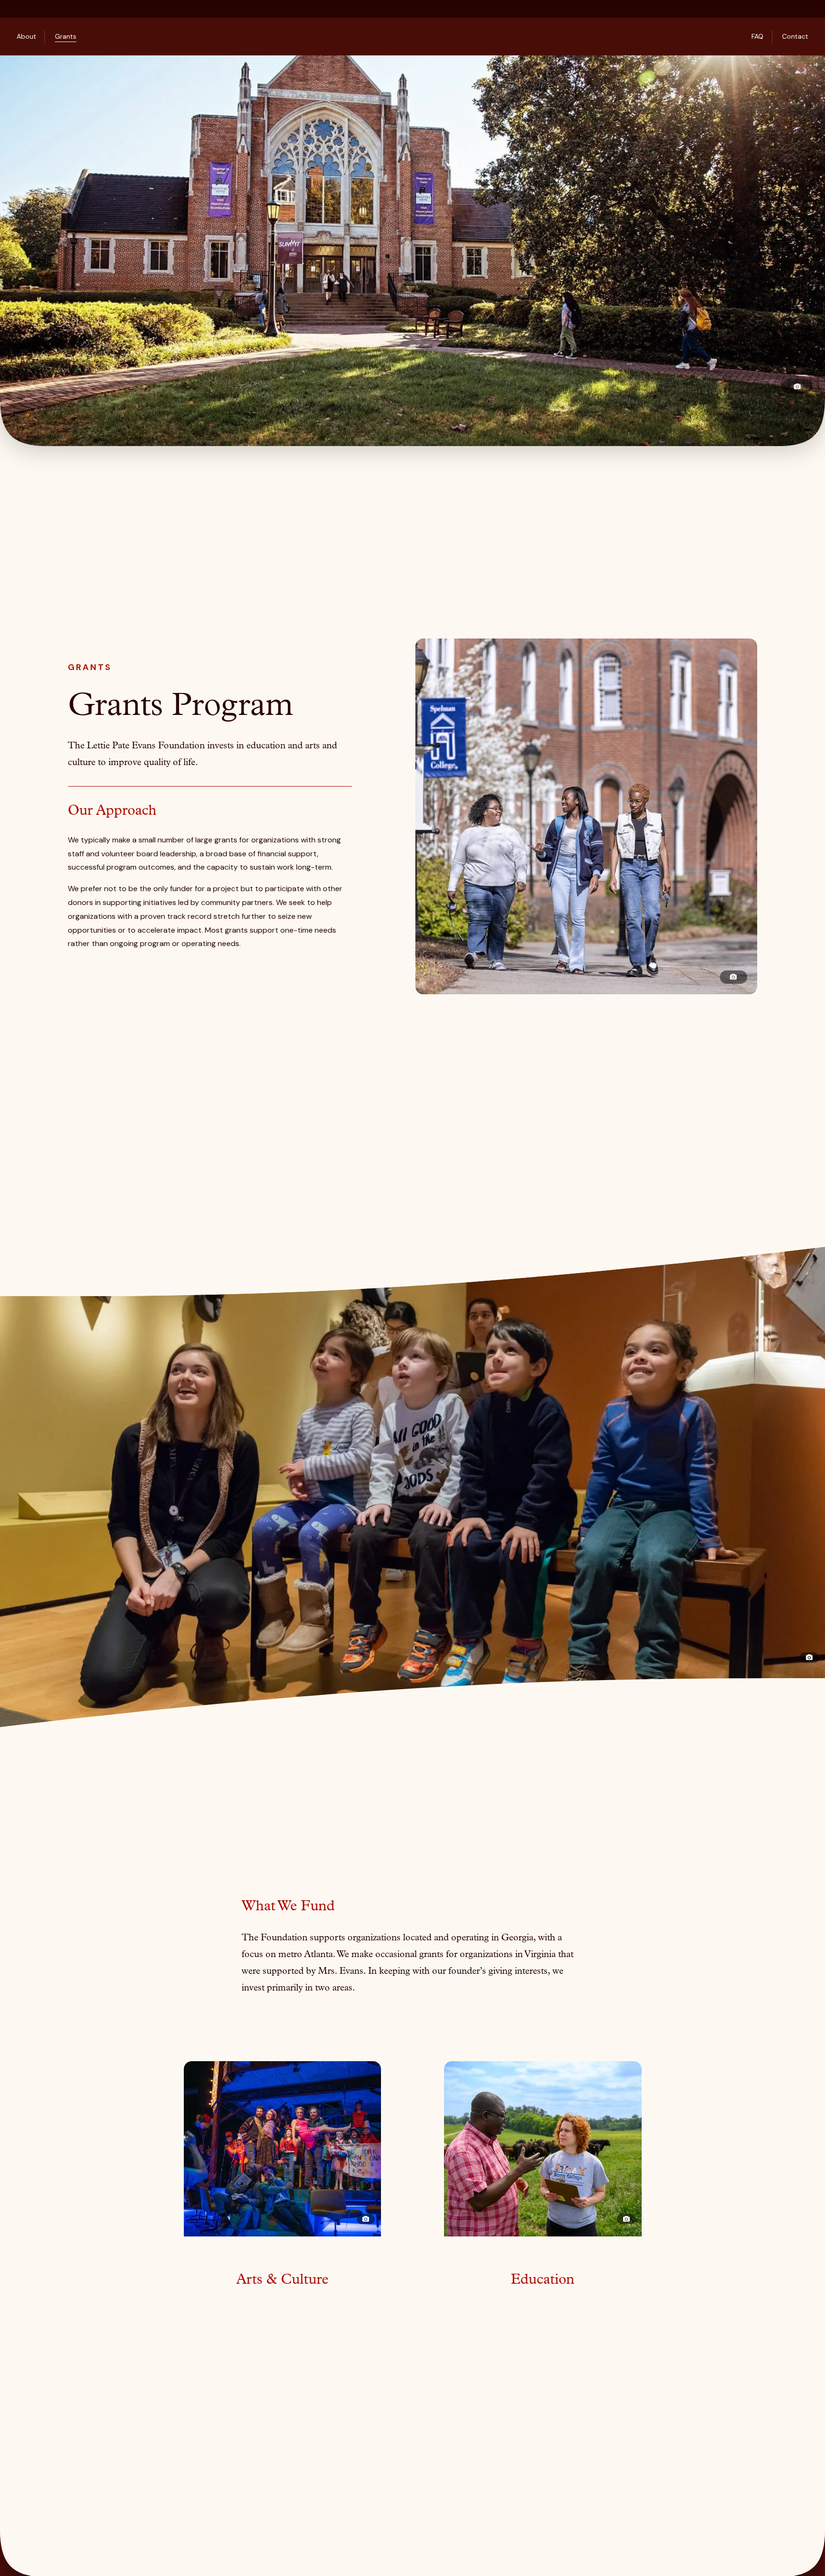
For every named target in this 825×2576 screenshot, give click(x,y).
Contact (795, 36)
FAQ (757, 36)
